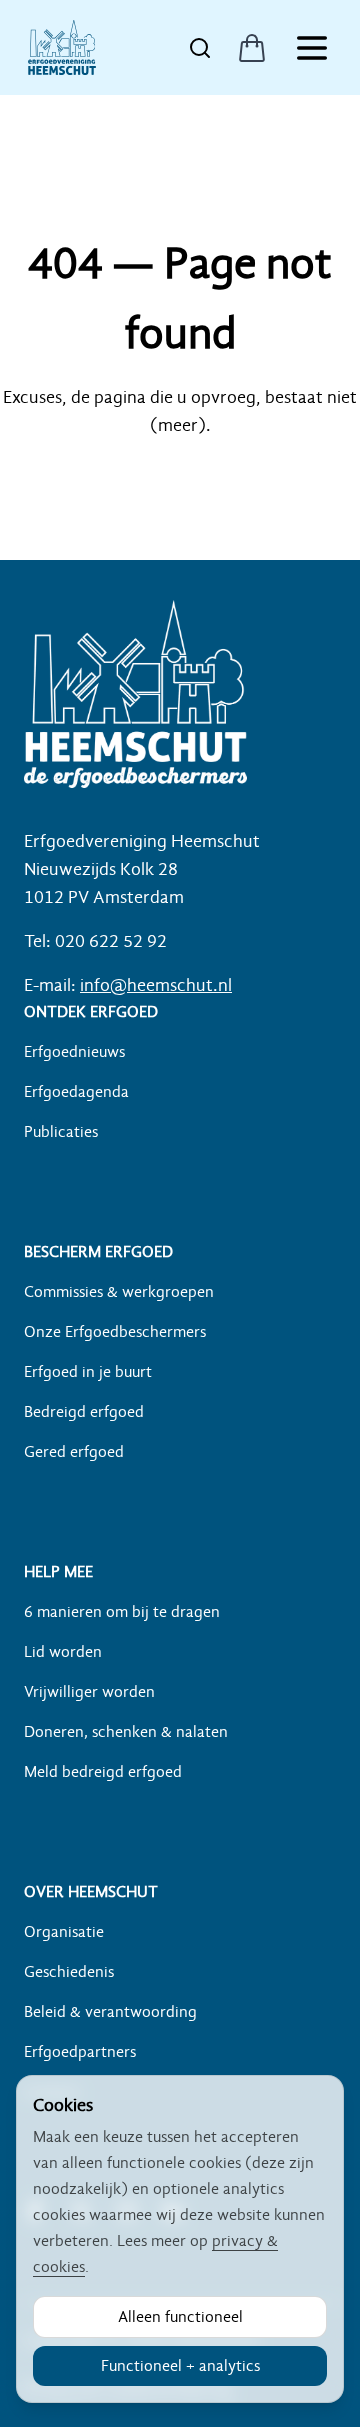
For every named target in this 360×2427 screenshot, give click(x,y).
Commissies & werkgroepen (119, 1292)
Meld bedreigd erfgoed (103, 1772)
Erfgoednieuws (74, 1052)
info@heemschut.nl (156, 985)
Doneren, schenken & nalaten (126, 1732)
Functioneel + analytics (180, 2366)
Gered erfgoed (74, 1452)
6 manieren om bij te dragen (122, 1612)
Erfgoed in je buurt (88, 1372)
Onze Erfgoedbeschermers (115, 1332)
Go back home (180, 484)
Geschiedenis (69, 1972)
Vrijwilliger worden (89, 1692)
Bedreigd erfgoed (84, 1412)
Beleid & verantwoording (110, 2012)
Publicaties (61, 1132)
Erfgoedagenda (76, 1092)
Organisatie (64, 1932)
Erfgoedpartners (80, 2052)
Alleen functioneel (180, 2317)
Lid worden (63, 1652)
